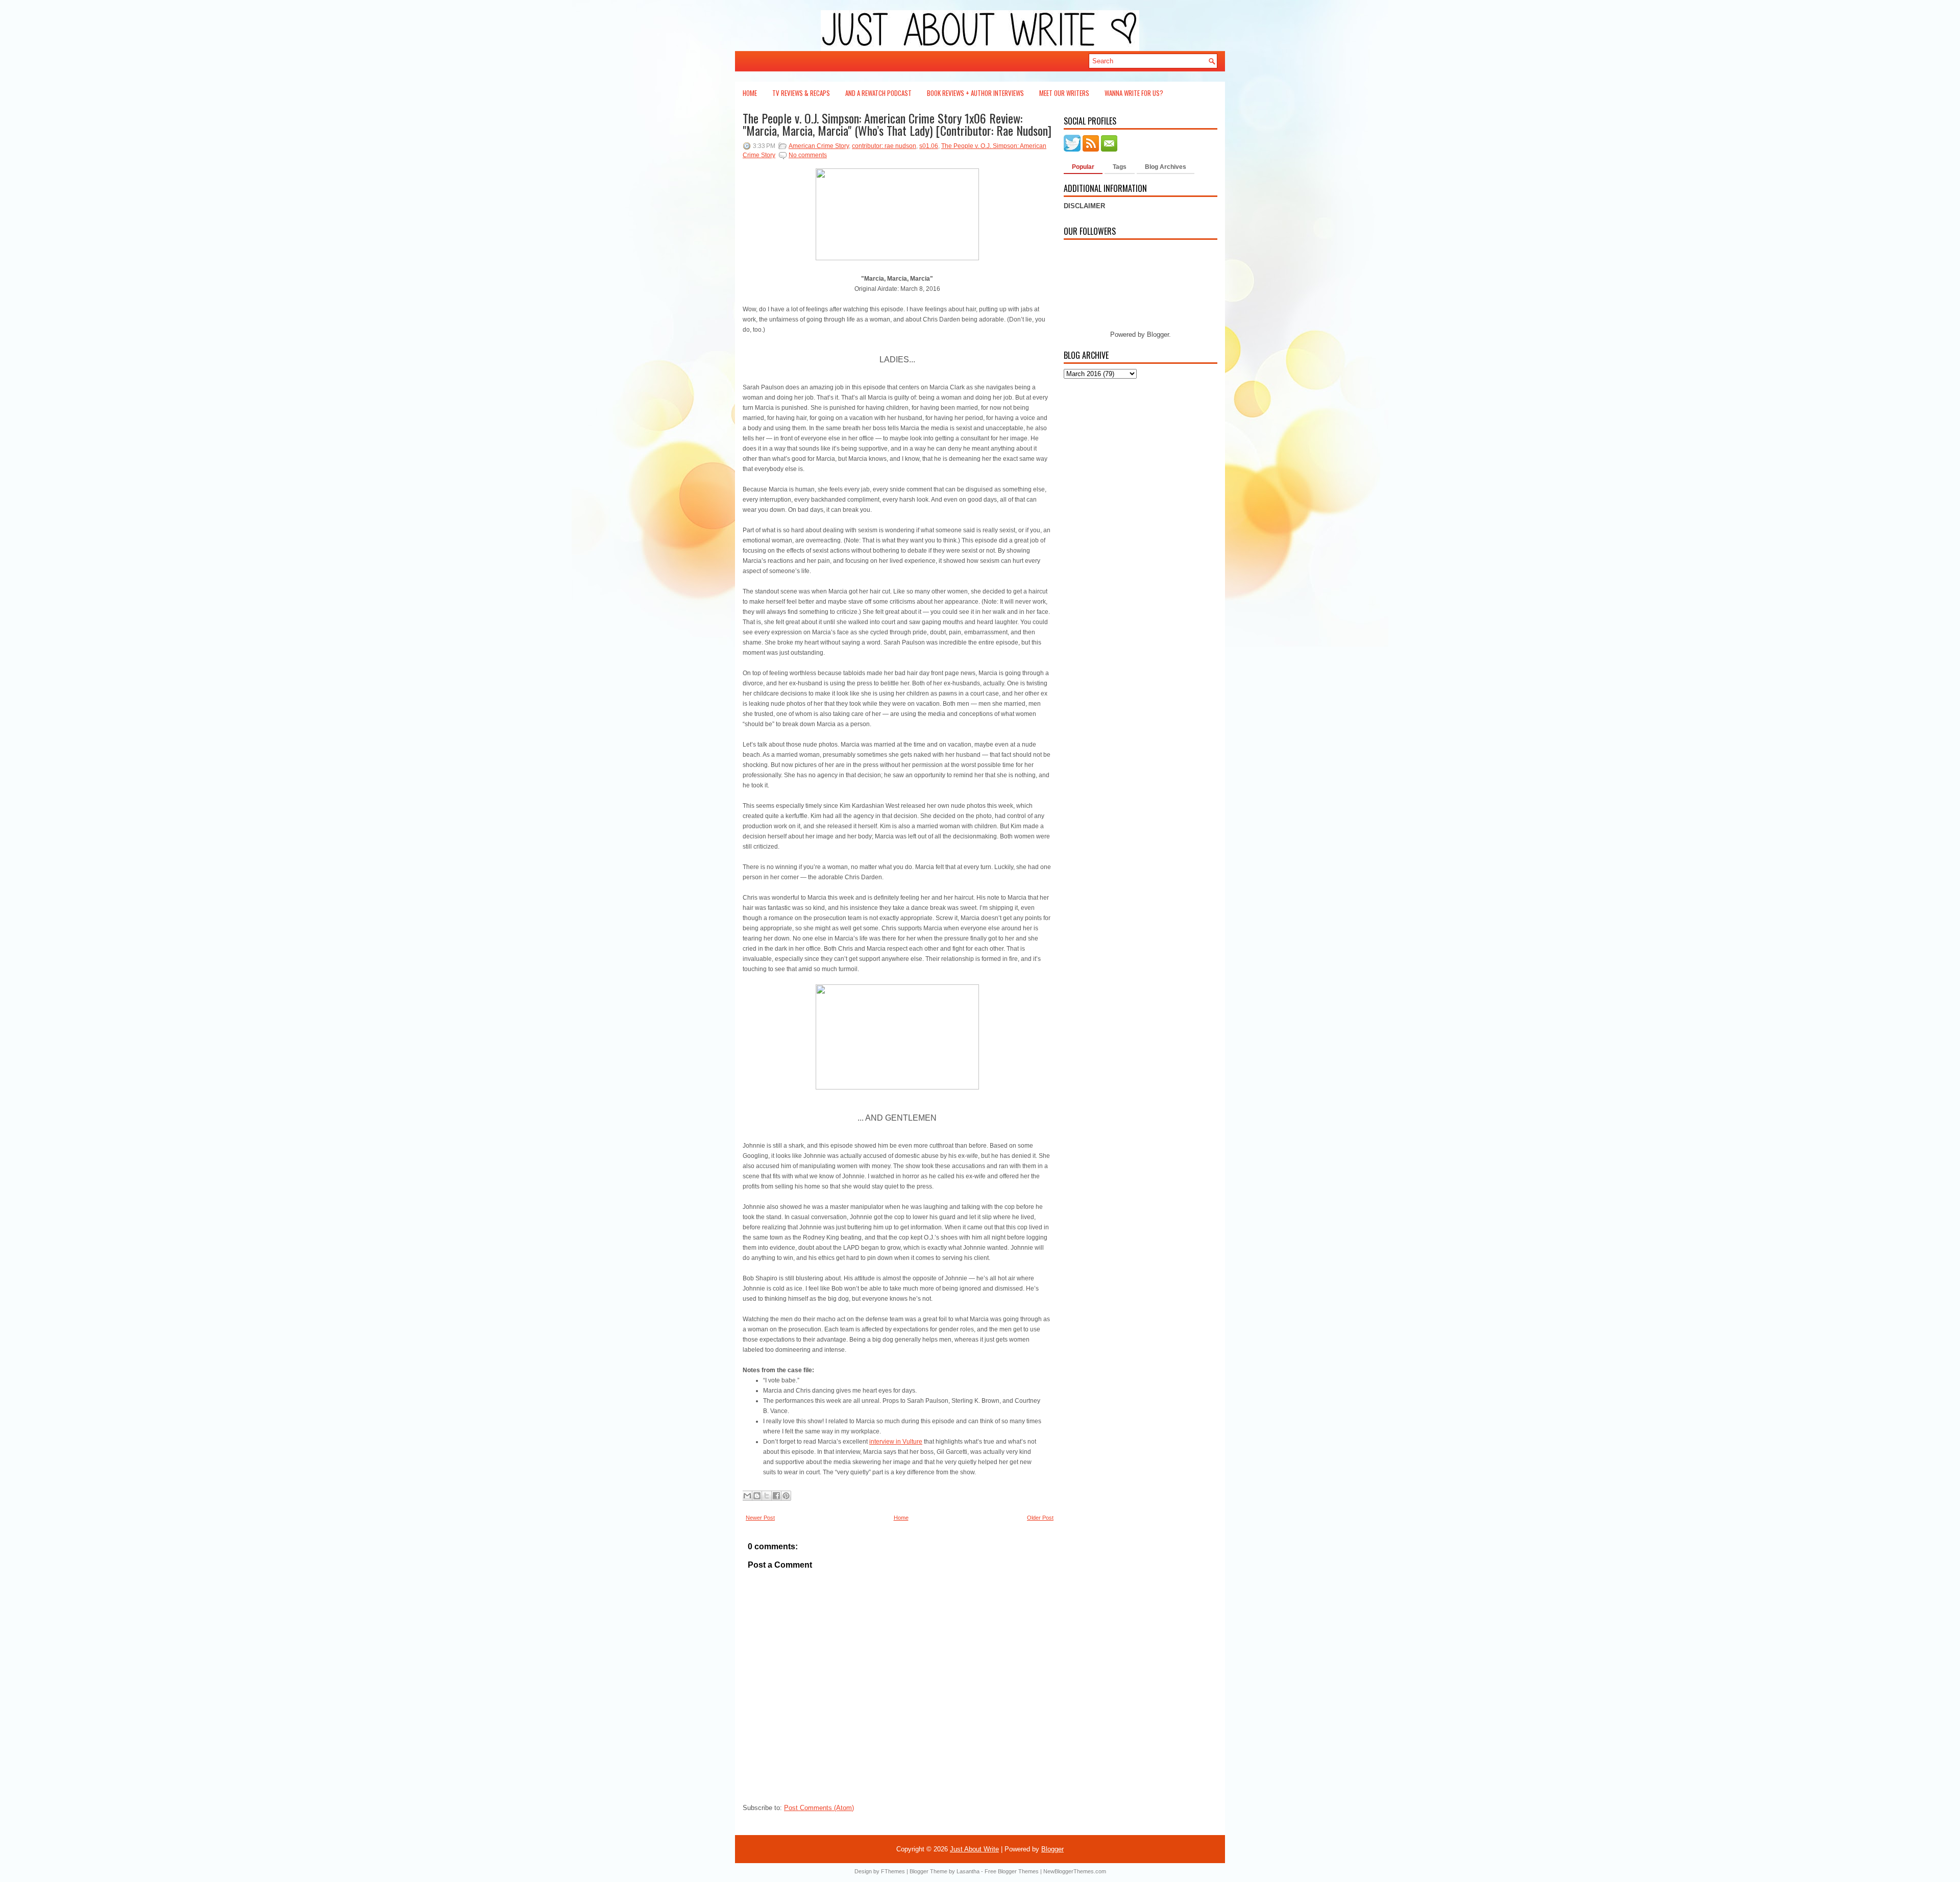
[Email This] (747, 1496)
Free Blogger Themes (1012, 1871)
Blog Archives (1166, 167)
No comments (808, 155)
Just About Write (974, 1849)
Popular (1083, 167)
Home (750, 93)
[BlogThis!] (757, 1496)
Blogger (1158, 335)
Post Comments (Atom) (819, 1808)
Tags (1120, 167)
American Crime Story (819, 146)
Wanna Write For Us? (1134, 93)
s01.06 (929, 146)
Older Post (1040, 1518)
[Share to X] (767, 1496)
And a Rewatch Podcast (878, 93)
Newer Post (760, 1518)
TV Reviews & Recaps (801, 93)
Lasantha (968, 1871)
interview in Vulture (896, 1442)
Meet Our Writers (1064, 93)
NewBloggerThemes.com (1075, 1871)
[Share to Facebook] (776, 1496)
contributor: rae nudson (884, 146)
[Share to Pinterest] (786, 1496)
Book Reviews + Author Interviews (975, 93)
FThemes (893, 1871)
